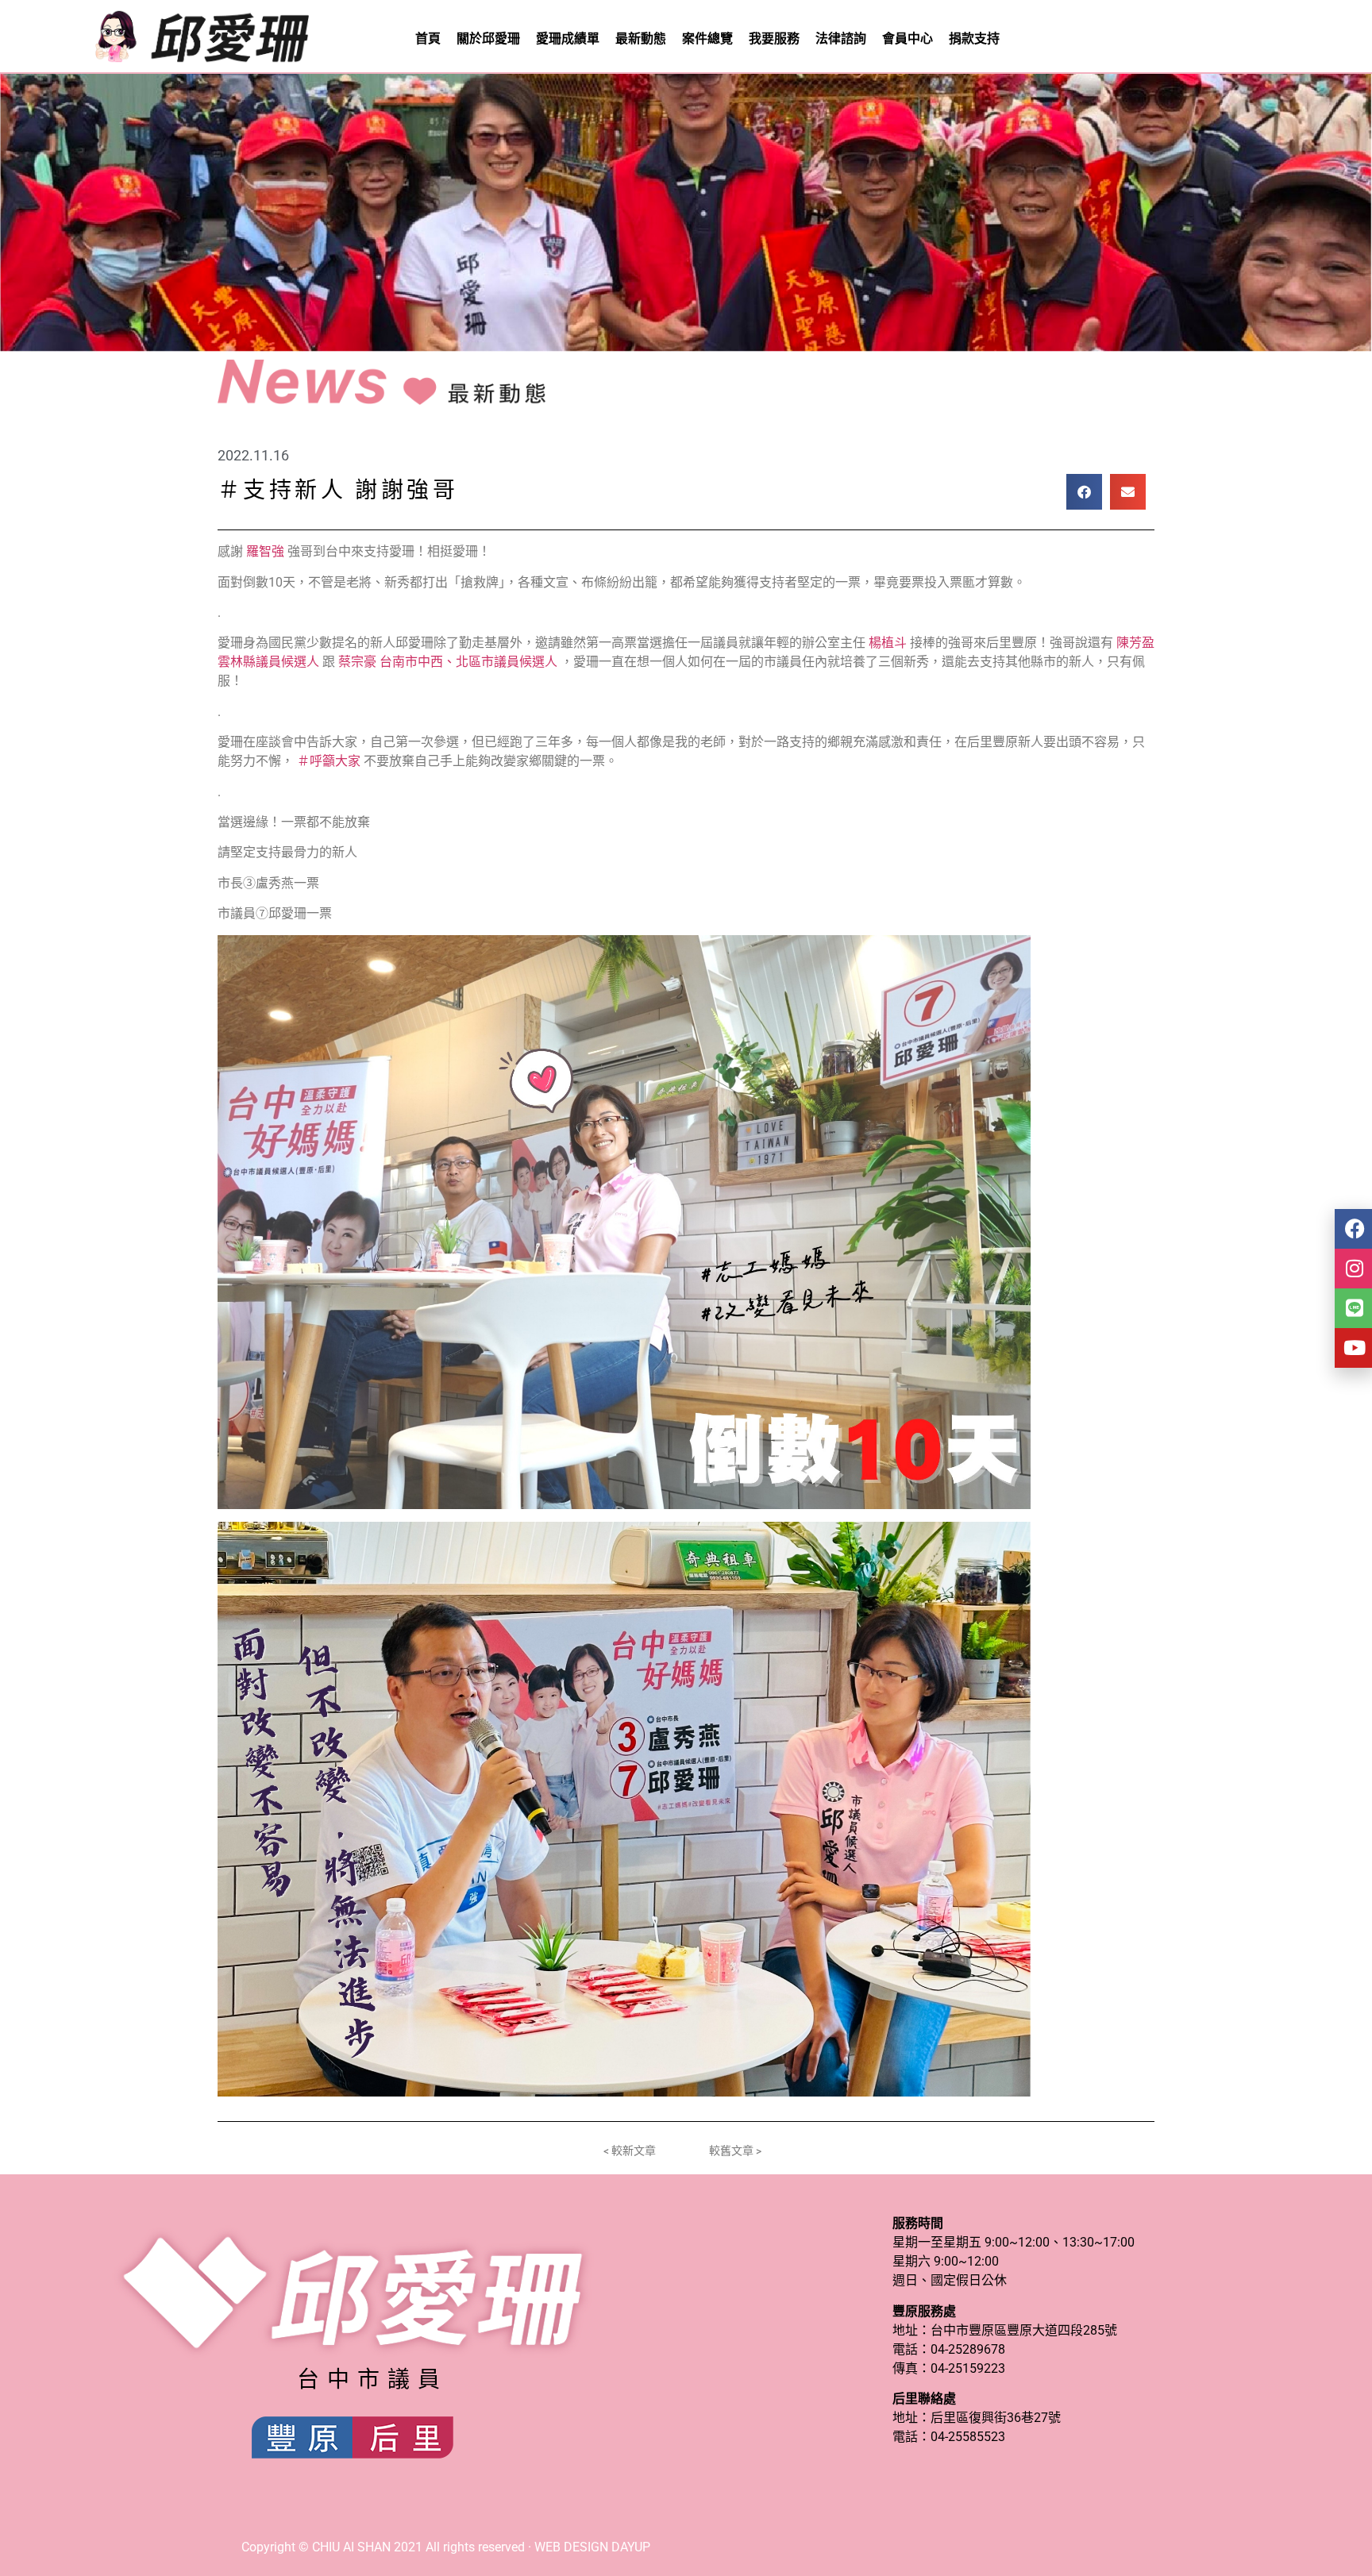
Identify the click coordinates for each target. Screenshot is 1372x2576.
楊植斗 (888, 643)
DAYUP (631, 2547)
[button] (1084, 492)
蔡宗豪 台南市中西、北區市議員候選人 (448, 662)
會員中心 (908, 39)
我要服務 (774, 39)
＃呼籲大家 (329, 761)
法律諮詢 (841, 39)
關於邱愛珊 (488, 39)
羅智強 (265, 551)
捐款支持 (974, 39)
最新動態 (641, 39)
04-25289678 (968, 2349)
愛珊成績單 (568, 39)
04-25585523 (968, 2437)
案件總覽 (707, 39)
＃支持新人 (282, 490)
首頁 (428, 39)
